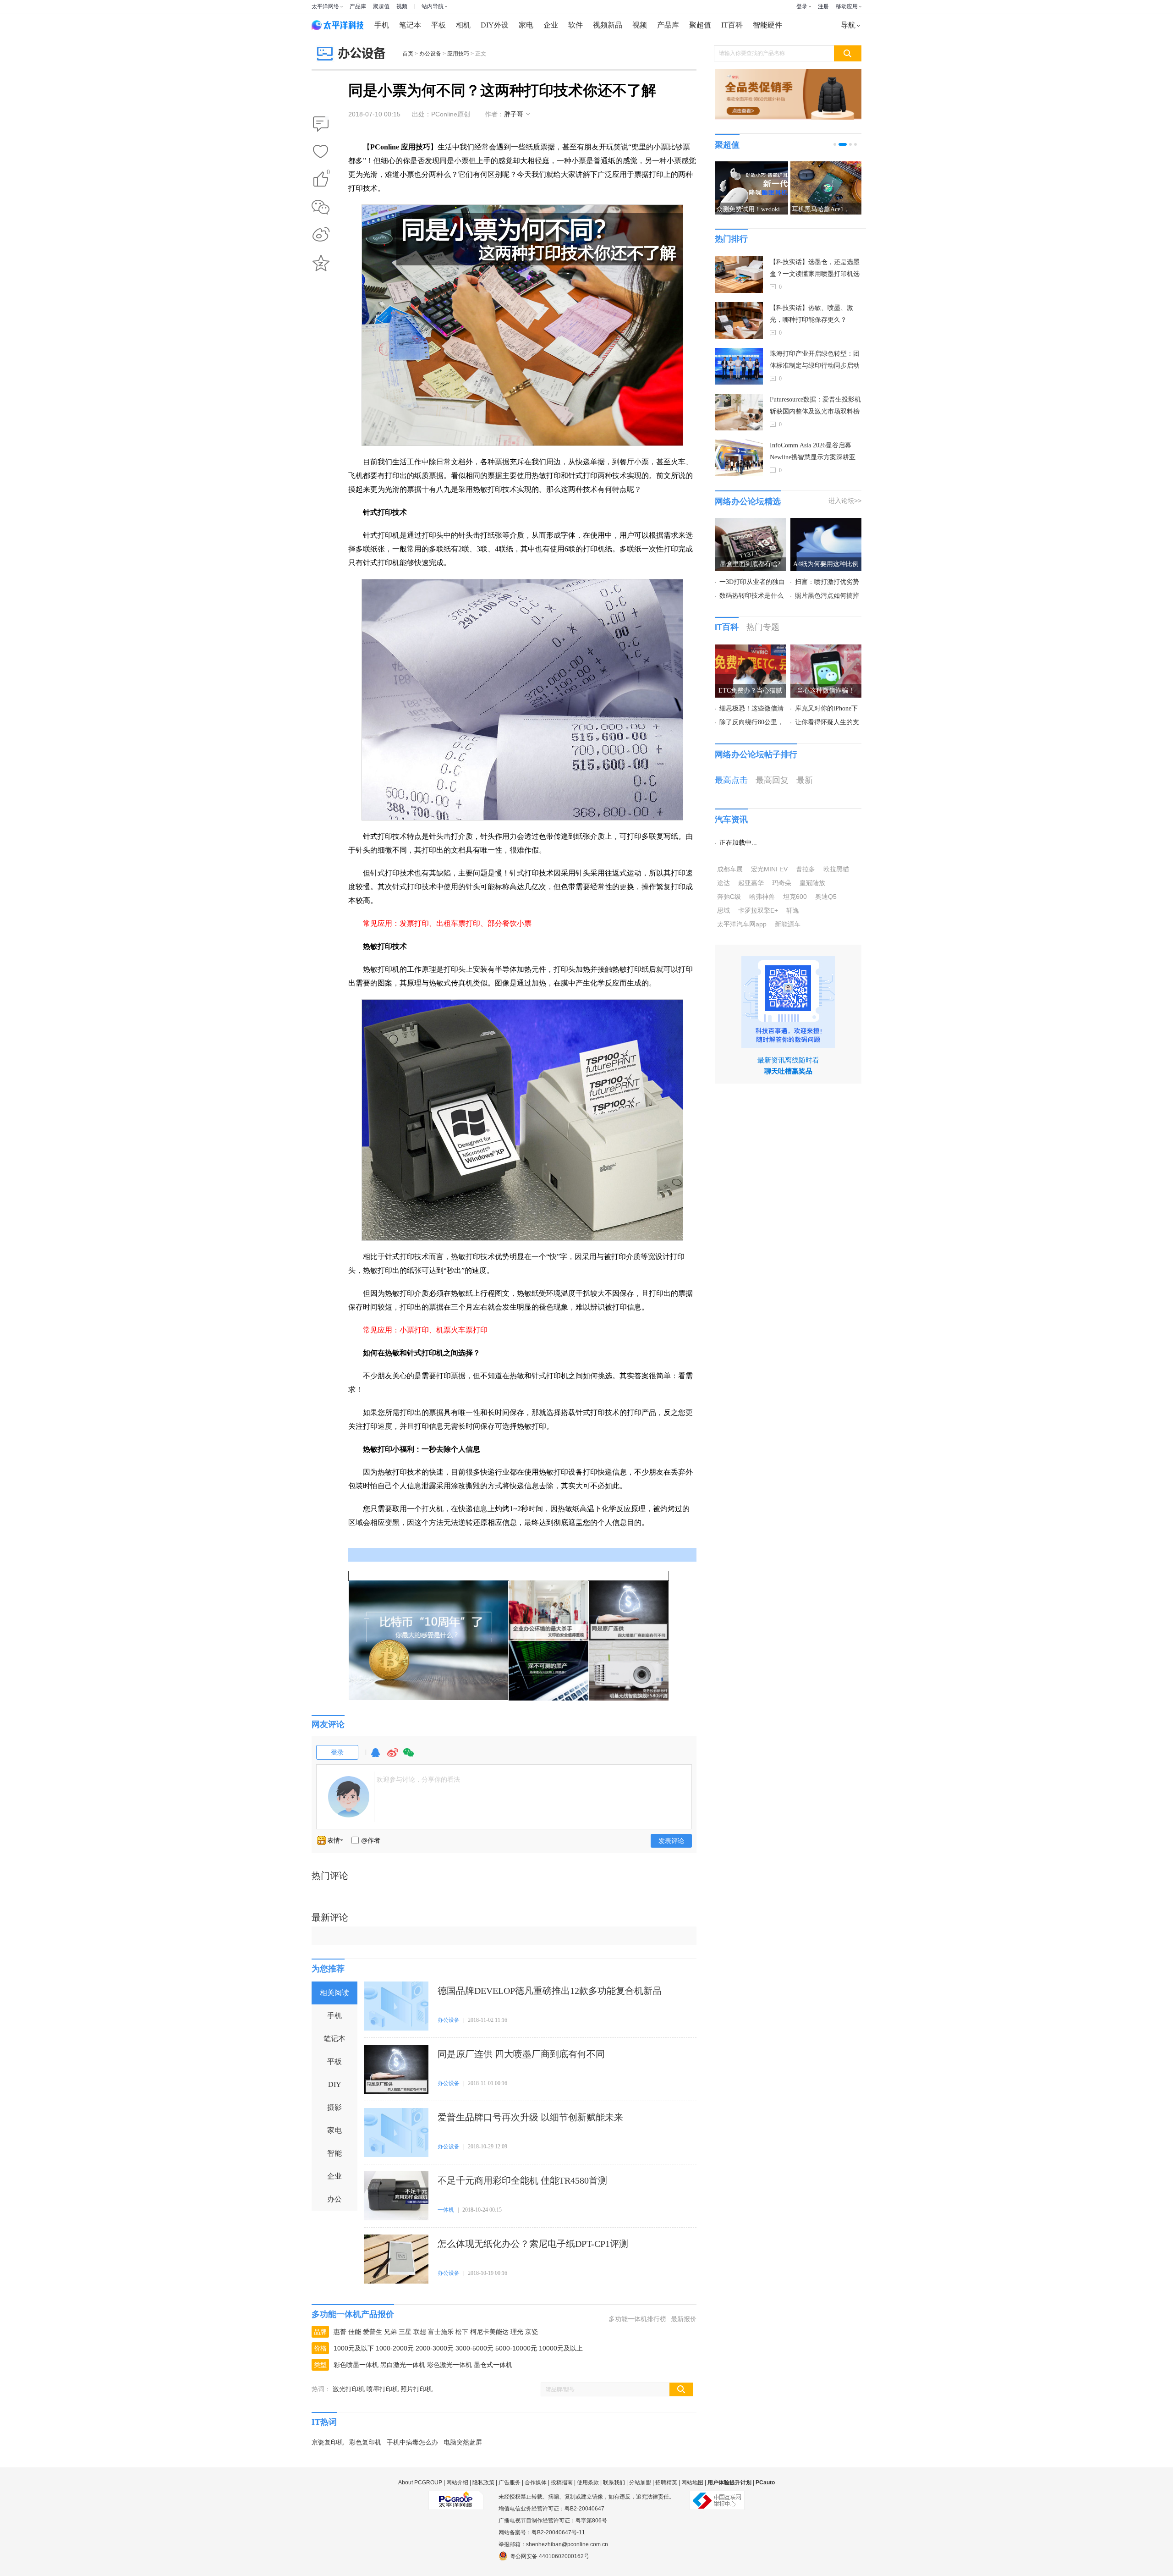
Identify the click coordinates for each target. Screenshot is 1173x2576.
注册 (823, 6)
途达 (724, 883)
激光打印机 (349, 2389)
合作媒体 (536, 2482)
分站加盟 (640, 2482)
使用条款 (588, 2482)
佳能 (355, 2332)
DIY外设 (495, 25)
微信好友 (321, 207)
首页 (408, 54)
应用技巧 (458, 54)
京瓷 (532, 2332)
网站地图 (692, 2482)
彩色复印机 (365, 2442)
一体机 (446, 2210)
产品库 (358, 6)
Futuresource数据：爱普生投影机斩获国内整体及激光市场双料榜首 (815, 407)
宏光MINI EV (769, 869)
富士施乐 (441, 2332)
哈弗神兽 (762, 897)
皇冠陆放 (812, 883)
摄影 (334, 2107)
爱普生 (373, 2332)
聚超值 (381, 6)
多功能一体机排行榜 (637, 2319)
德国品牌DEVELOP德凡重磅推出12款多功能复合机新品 (550, 1991)
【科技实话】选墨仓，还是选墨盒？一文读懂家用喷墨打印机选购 (815, 269)
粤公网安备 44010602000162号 (550, 2556)
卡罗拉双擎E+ (758, 910)
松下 (462, 2332)
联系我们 (614, 2482)
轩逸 (793, 910)
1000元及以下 (354, 2348)
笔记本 (410, 25)
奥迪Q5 (826, 897)
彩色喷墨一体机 (356, 2365)
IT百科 (732, 25)
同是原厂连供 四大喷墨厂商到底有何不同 (521, 2054)
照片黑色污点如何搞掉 (827, 596)
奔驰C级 (729, 897)
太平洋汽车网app (742, 924)
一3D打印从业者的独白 (752, 582)
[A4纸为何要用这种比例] (826, 523)
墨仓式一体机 (493, 2365)
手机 (382, 25)
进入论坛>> (845, 501)
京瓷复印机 (328, 2442)
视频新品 (608, 25)
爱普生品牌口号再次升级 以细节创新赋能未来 (530, 2117)
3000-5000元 (474, 2348)
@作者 (371, 1840)
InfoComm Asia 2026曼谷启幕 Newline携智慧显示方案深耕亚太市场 (813, 453)
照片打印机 (417, 2389)
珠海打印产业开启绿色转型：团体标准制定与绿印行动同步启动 (815, 360)
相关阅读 (334, 1993)
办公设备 (430, 54)
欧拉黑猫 (836, 869)
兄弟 (390, 2332)
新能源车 (788, 924)
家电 (526, 25)
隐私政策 (483, 2482)
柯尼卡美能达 (489, 2332)
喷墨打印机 (383, 2389)
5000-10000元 (516, 2348)
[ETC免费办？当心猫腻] (750, 650)
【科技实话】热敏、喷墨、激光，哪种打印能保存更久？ (811, 314)
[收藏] (321, 152)
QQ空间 (321, 263)
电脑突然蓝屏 (463, 2442)
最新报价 (684, 2319)
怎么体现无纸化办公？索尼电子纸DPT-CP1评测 (533, 2244)
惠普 (340, 2332)
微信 (409, 1757)
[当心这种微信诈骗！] (826, 650)
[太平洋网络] (456, 2497)
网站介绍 (457, 2482)
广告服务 (510, 2482)
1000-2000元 (395, 2348)
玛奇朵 (782, 883)
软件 (576, 25)
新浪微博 (321, 235)
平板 (439, 25)
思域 (724, 910)
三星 (405, 2332)
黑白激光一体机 (403, 2365)
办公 (334, 2199)
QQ (375, 1757)
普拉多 (806, 869)
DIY (335, 2084)
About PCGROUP (420, 2482)
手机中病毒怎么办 (412, 2442)
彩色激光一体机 (449, 2365)
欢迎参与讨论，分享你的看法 (418, 1779)
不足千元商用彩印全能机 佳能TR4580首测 (522, 2180)
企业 (551, 25)
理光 (517, 2332)
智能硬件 (767, 25)
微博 (393, 1757)
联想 (420, 2332)
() (328, 173)
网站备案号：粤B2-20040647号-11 (542, 2532)
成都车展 (730, 869)
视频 (402, 6)
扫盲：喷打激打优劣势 (827, 582)
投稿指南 (562, 2482)
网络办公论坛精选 (748, 501)
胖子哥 (514, 114)
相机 (463, 25)
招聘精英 (666, 2482)
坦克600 (795, 897)
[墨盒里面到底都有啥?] (750, 523)
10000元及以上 (561, 2348)
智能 (334, 2153)
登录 (802, 6)
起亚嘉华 (751, 883)
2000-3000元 (435, 2348)
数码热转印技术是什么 (751, 596)
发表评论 (671, 1841)
